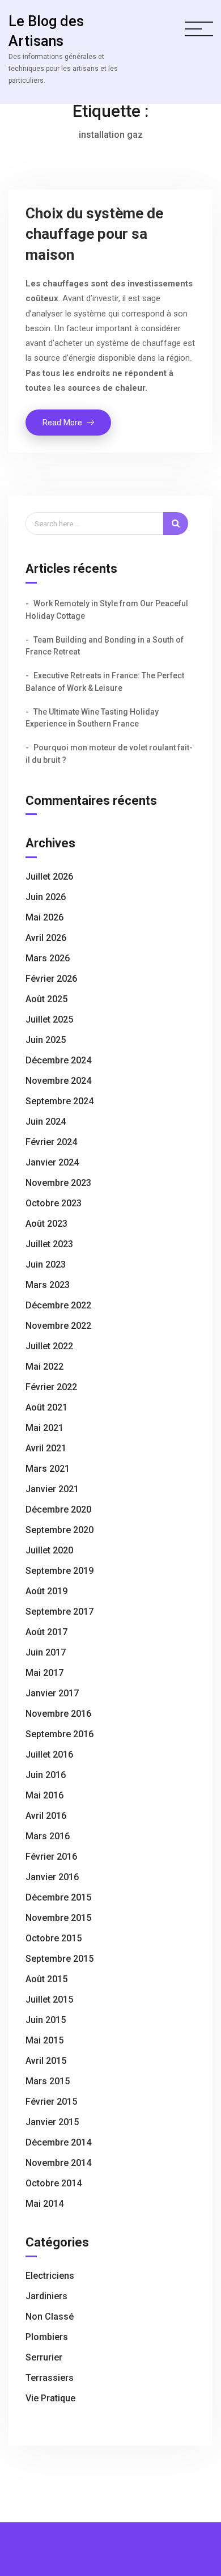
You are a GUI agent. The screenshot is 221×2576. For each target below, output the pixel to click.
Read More (77, 426)
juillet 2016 (49, 1754)
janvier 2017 (52, 1693)
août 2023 (46, 1224)
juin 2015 (46, 2020)
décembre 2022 (58, 1305)
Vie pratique (50, 2398)
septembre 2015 (59, 1959)
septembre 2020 (59, 1530)
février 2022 (51, 1387)
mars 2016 (48, 1836)
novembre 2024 (58, 1081)
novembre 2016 (58, 1714)
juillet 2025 (49, 1019)
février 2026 (51, 979)
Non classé (50, 2317)
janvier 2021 (52, 1489)
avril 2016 (46, 1816)
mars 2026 (48, 958)
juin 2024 (46, 1122)
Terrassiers (50, 2378)
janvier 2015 (52, 2122)
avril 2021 (46, 1448)
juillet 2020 (49, 1550)
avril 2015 (46, 2061)
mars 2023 (48, 1285)
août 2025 (46, 999)
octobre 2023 (54, 1203)
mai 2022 (44, 1367)
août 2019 (46, 1591)
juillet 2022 (49, 1346)
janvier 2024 (52, 1162)
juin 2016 (46, 1775)
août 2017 (46, 1632)
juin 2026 (46, 897)
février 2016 (51, 1857)
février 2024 (51, 1142)
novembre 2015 (58, 1918)
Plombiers (47, 2337)
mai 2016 (44, 1795)
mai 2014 (44, 2204)
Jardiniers (46, 2296)
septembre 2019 (59, 1571)
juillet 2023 (49, 1244)
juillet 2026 (49, 877)
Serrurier (44, 2357)
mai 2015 (44, 2040)
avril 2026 (46, 938)
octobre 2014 (54, 2183)
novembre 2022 (58, 1326)
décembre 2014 (58, 2142)
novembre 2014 (58, 2163)
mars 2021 (48, 1469)
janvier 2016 (52, 1877)
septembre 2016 (59, 1734)
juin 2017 (46, 1652)
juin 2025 (46, 1040)
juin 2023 (46, 1264)
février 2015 (51, 2102)
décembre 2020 (58, 1509)
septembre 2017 (59, 1612)
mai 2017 (44, 1673)
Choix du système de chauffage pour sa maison (94, 234)
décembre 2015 (58, 1897)
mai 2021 (44, 1428)
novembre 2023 (58, 1183)
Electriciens (50, 2276)
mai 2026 (44, 917)
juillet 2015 (49, 1999)
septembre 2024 (59, 1101)
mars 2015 (48, 2081)
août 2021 (46, 1407)
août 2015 (46, 1979)
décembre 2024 (58, 1060)
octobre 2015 (54, 1938)
